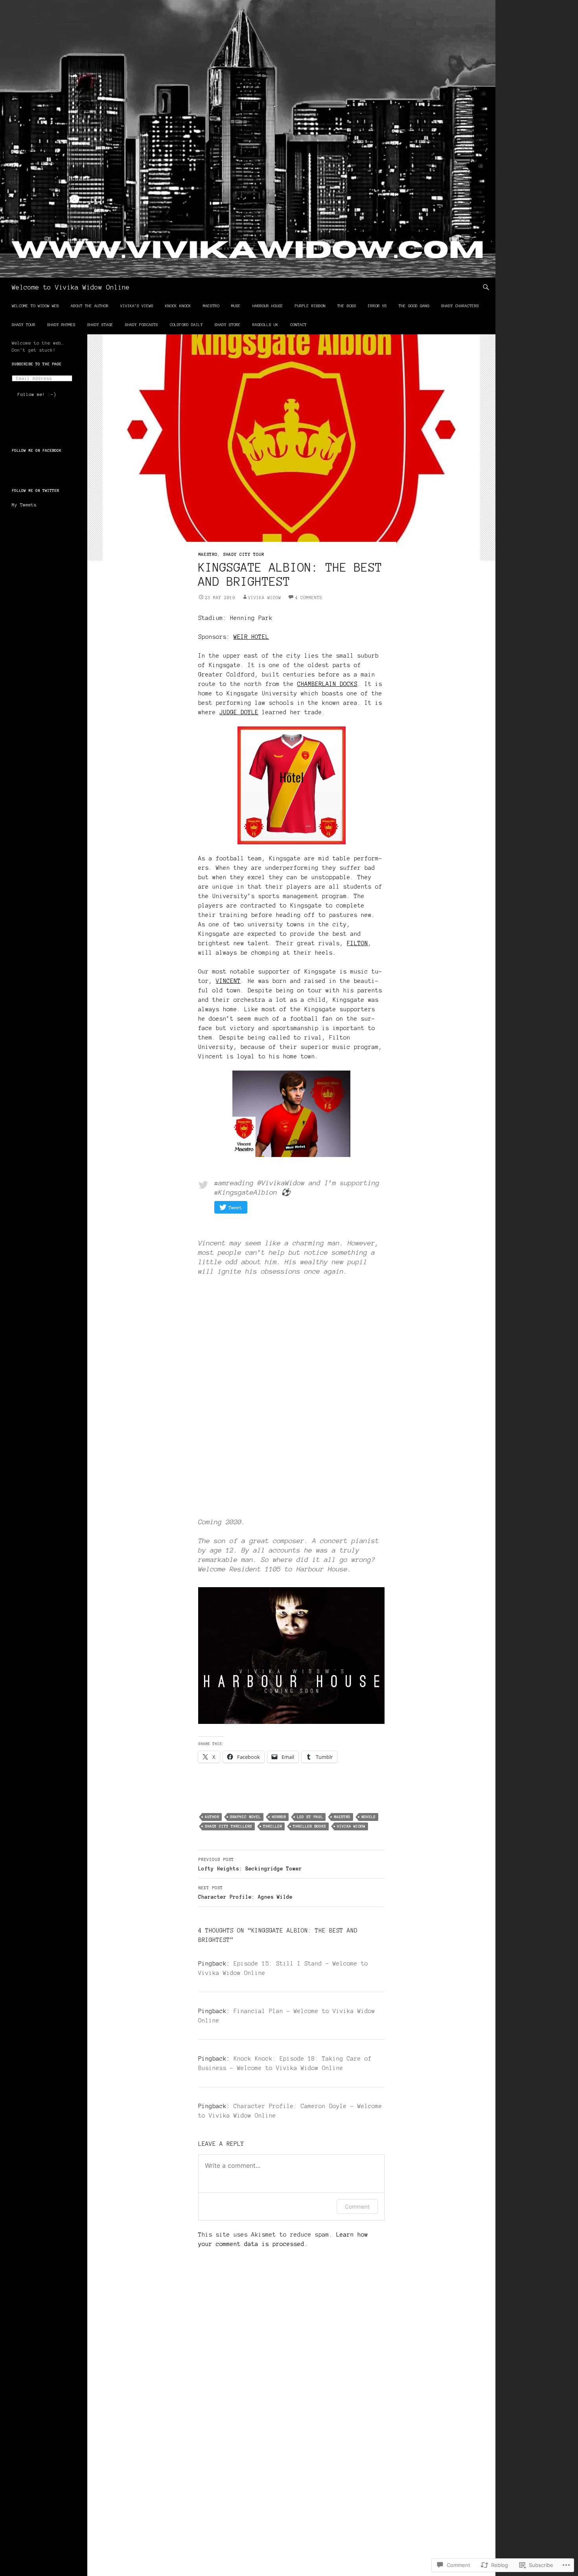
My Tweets (24, 505)
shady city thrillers (228, 1826)
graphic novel (245, 1817)
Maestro (211, 306)
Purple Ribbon (310, 306)
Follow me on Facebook (37, 450)
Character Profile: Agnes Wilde (245, 1893)
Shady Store (228, 325)
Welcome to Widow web (35, 306)
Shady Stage (100, 325)
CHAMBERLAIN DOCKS (327, 684)
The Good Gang (414, 306)
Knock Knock (178, 306)
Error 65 (377, 306)
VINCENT (228, 981)
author (212, 1817)
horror (279, 1817)
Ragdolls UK (265, 325)
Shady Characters (460, 306)
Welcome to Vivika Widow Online (71, 287)
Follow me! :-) (37, 394)
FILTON (357, 943)
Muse (236, 306)
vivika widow (351, 1826)
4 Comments (309, 598)
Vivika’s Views (137, 306)
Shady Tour (24, 325)
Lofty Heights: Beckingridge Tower (250, 1864)
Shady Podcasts (142, 325)
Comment (357, 2207)
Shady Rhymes (61, 325)
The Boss (347, 306)
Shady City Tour (244, 554)
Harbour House (268, 306)
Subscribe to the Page (37, 364)
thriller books (309, 1826)
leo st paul (310, 1817)
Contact (298, 325)
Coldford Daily (186, 325)
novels (368, 1817)
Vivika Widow (265, 598)
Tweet (235, 1207)
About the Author (90, 306)
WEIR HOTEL (251, 637)
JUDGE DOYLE (239, 712)
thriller (272, 1826)
